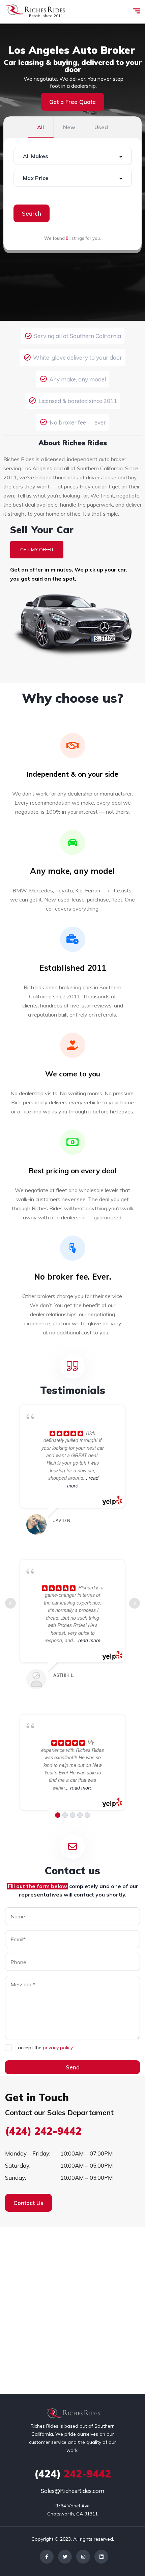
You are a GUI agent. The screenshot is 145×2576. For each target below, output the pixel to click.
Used (101, 127)
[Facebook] (47, 2557)
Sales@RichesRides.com (72, 2491)
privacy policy (58, 2048)
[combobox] (72, 156)
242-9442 (73, 2474)
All (40, 127)
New (69, 127)
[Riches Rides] (35, 12)
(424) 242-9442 (43, 2131)
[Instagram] (83, 2557)
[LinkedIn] (101, 2557)
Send (73, 2067)
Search (32, 213)
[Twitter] (65, 2557)
